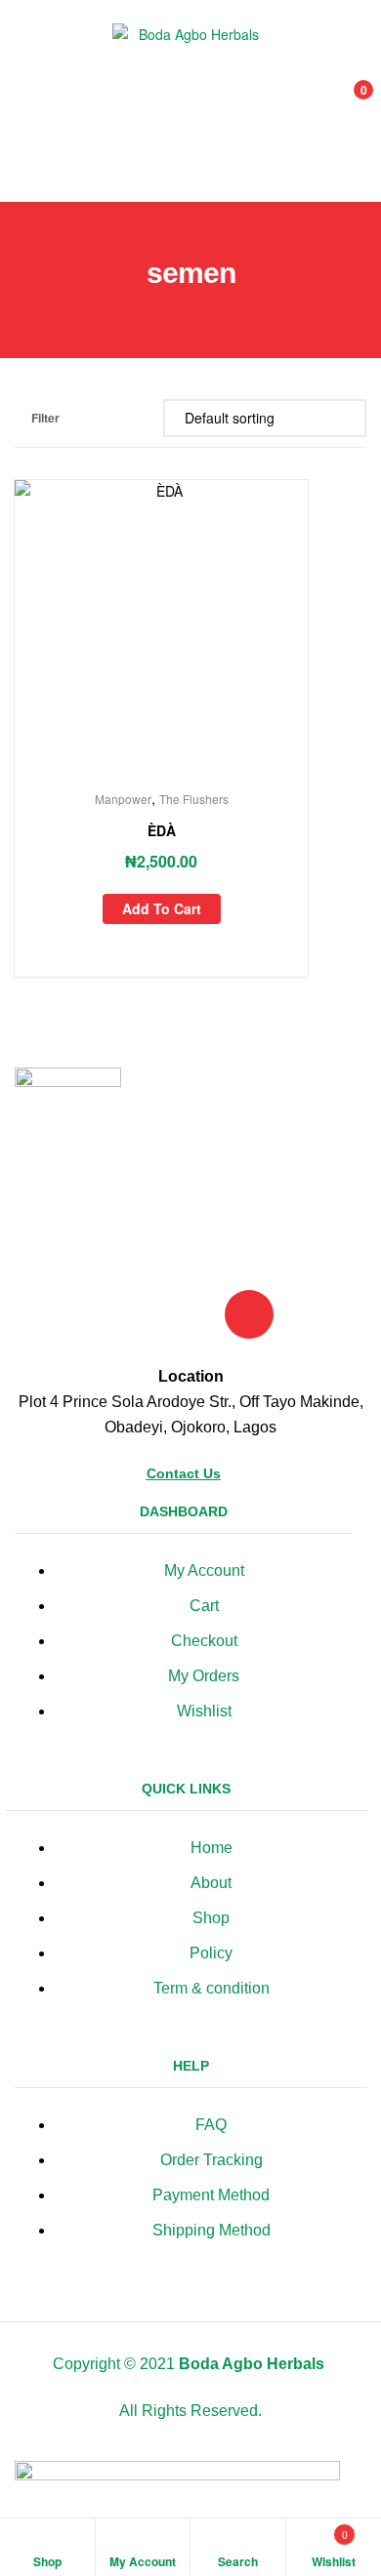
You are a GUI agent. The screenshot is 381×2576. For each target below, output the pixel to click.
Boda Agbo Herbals (252, 2364)
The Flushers (194, 799)
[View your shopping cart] (342, 101)
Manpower (123, 799)
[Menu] (29, 101)
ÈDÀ (162, 830)
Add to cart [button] (162, 908)
